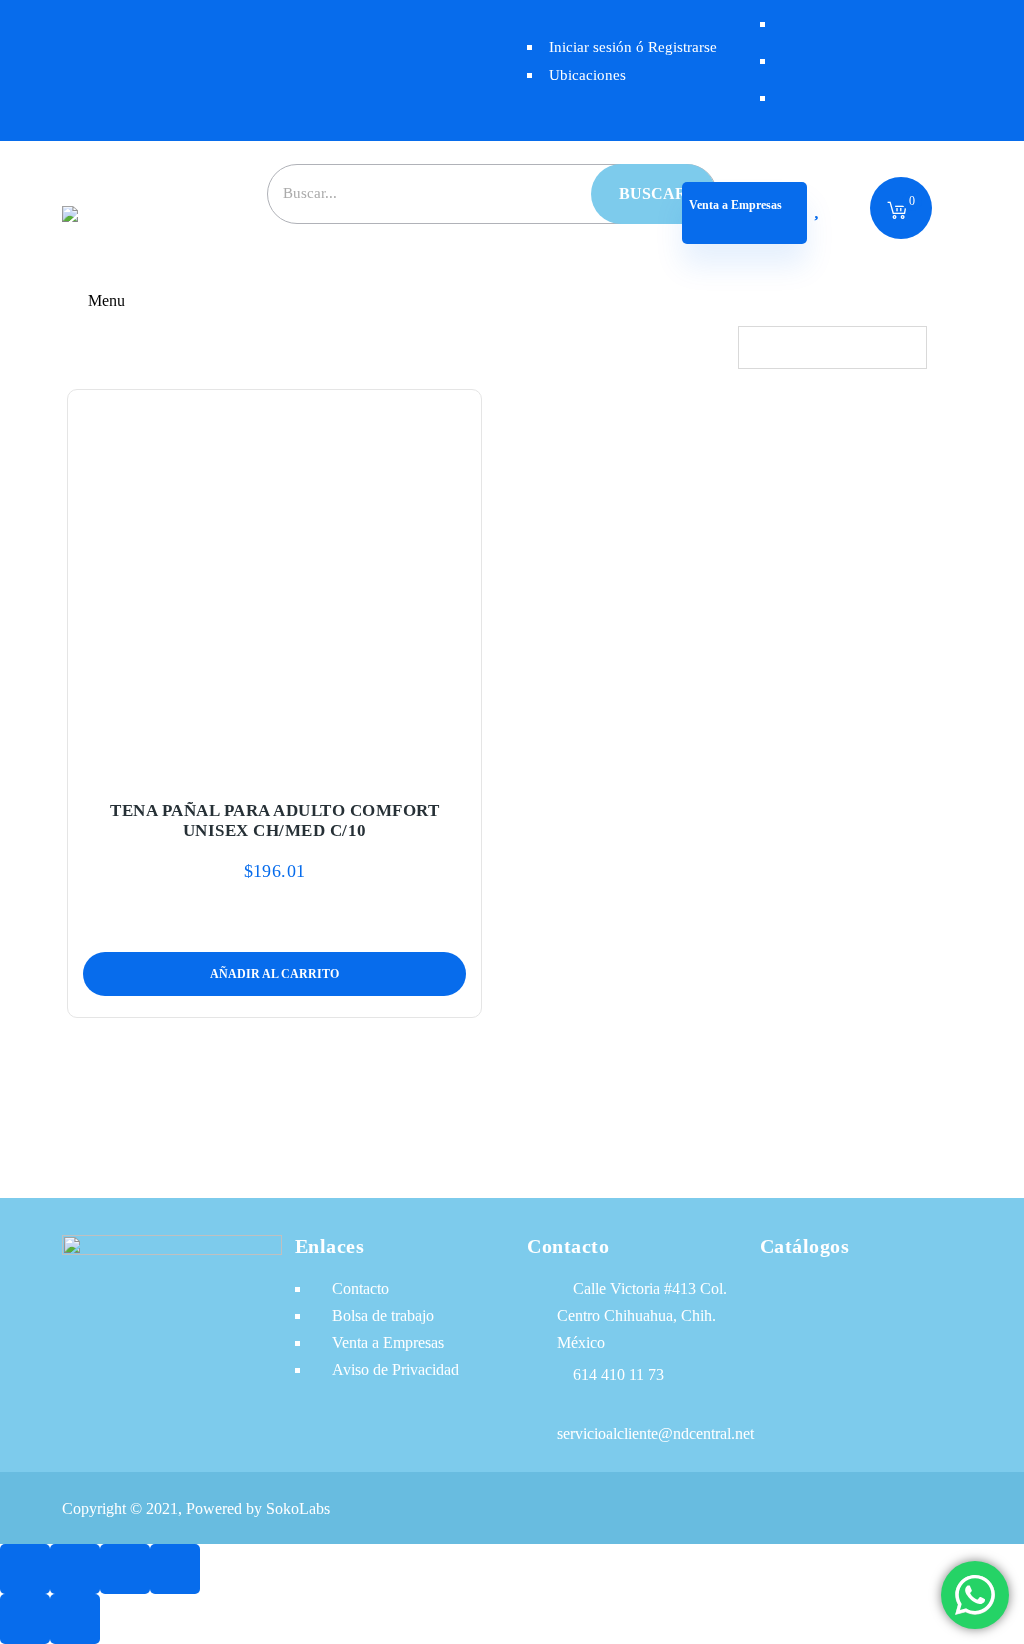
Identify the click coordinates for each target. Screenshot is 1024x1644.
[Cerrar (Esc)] (175, 1569)
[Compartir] (125, 1569)
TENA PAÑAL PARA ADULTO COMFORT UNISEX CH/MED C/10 (274, 820)
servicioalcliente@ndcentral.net (655, 1433)
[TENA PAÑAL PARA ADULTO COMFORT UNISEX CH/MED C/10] (275, 583)
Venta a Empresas (735, 205)
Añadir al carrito (227, 761)
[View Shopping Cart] (897, 212)
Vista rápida (321, 761)
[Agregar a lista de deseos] (274, 761)
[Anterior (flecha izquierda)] (25, 1619)
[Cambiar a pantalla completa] (75, 1569)
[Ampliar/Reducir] (25, 1569)
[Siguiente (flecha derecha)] (75, 1619)
